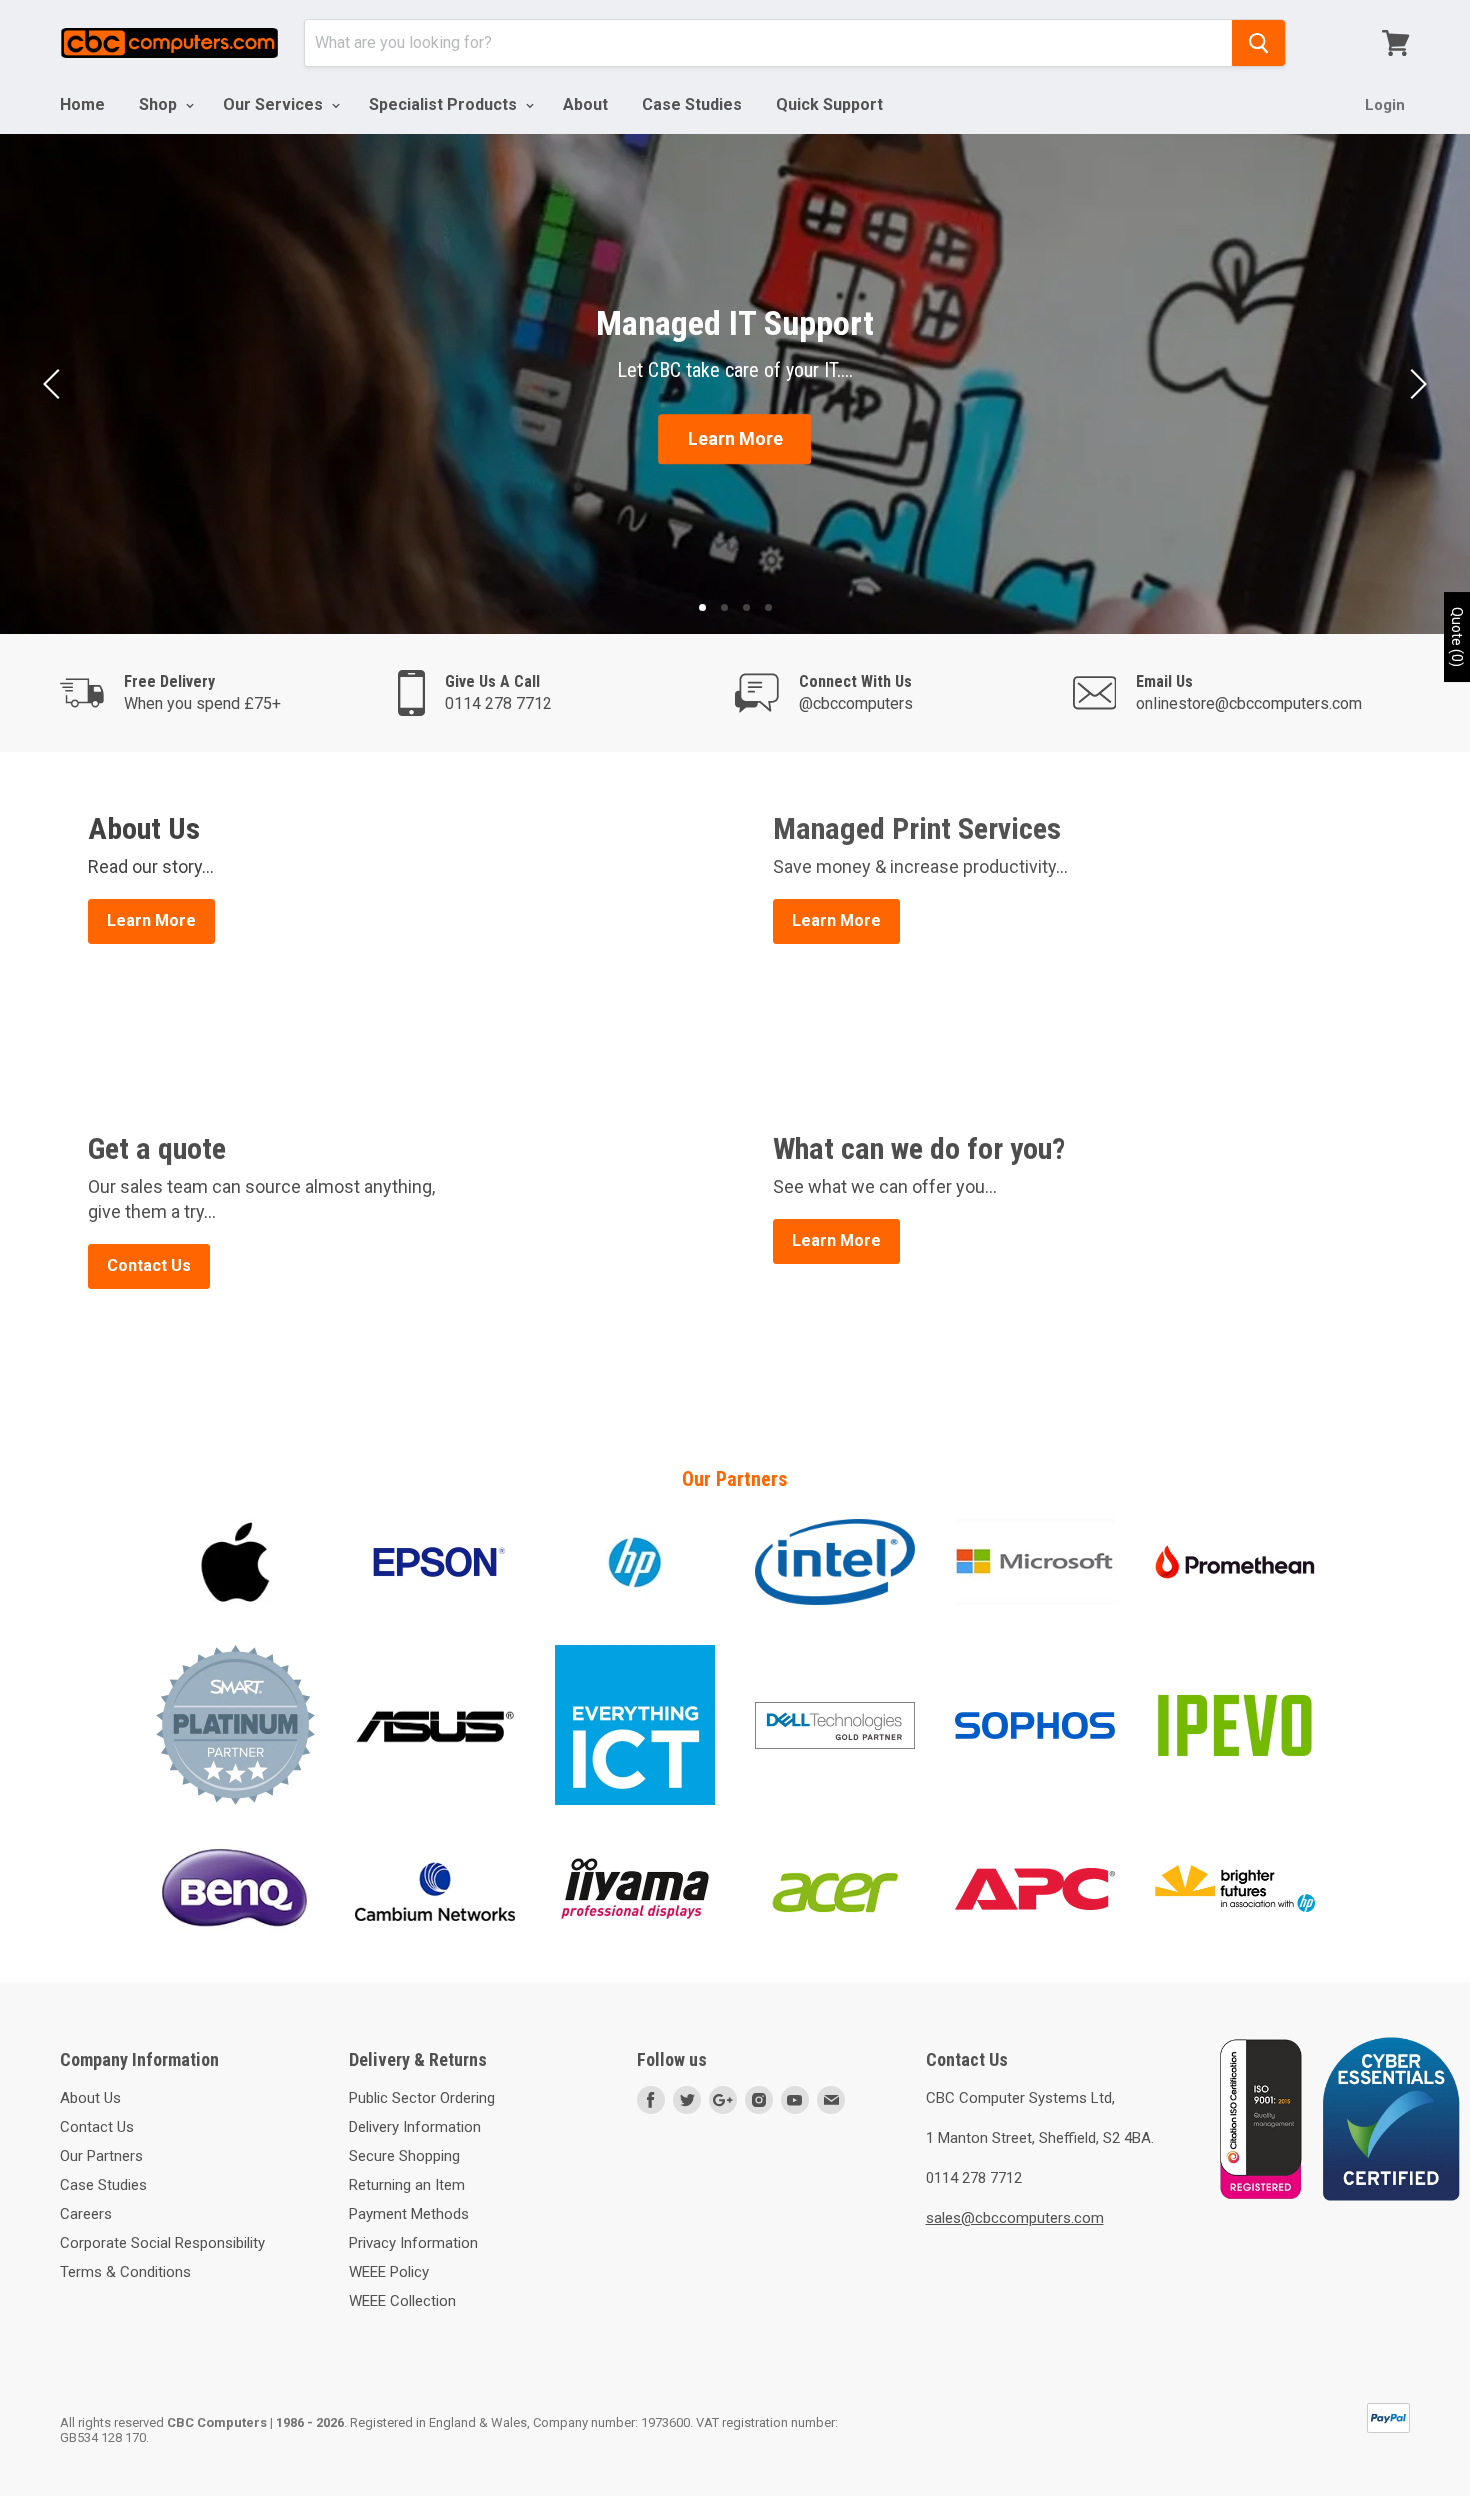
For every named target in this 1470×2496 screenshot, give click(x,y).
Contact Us (97, 2127)
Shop (160, 104)
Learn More (735, 438)
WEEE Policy (389, 2272)
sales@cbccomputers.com (1015, 2218)
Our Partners (101, 2156)
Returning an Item (407, 2185)
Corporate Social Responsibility (162, 2243)
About (585, 104)
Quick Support (829, 104)
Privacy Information (413, 2243)
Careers (86, 2214)
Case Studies (692, 104)
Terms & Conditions (125, 2272)
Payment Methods (409, 2214)
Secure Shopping (404, 2156)
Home (82, 104)
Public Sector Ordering (422, 2098)
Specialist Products (445, 104)
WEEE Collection (402, 2301)
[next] (1415, 384)
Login (1385, 105)
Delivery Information (415, 2127)
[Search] (1258, 43)
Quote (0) (1457, 637)
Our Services (275, 104)
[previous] (55, 384)
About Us (90, 2098)
